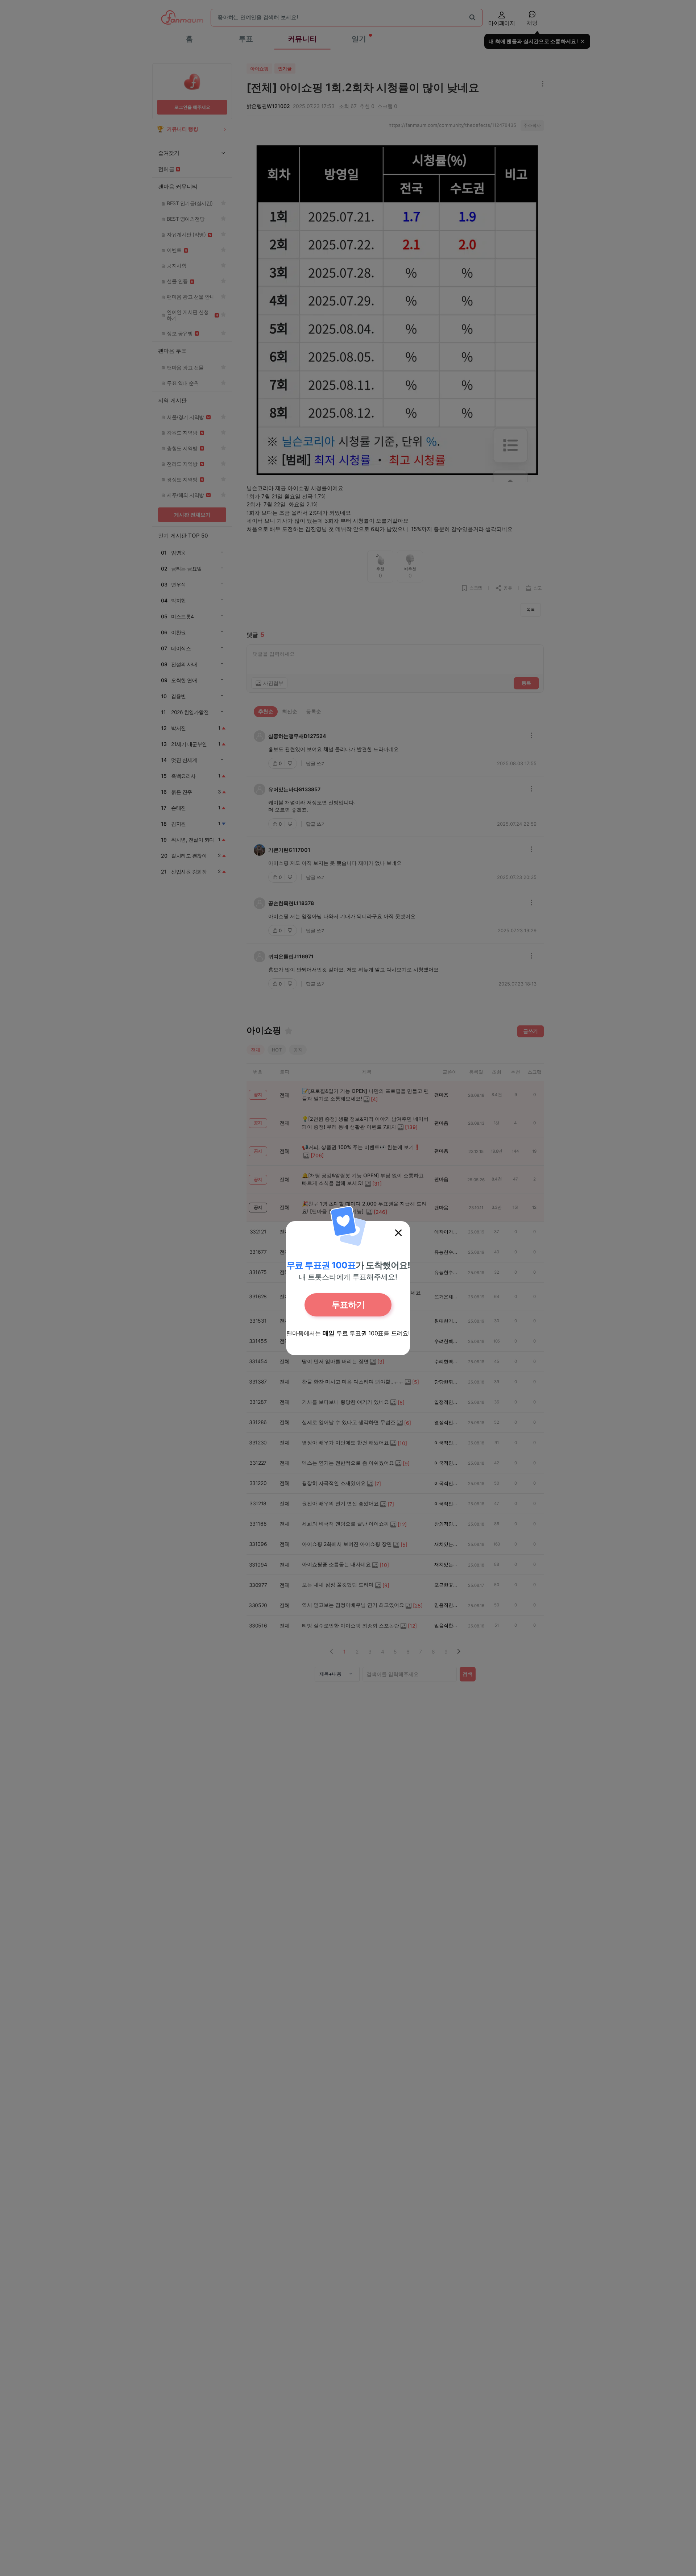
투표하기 (348, 1305)
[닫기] (398, 1233)
